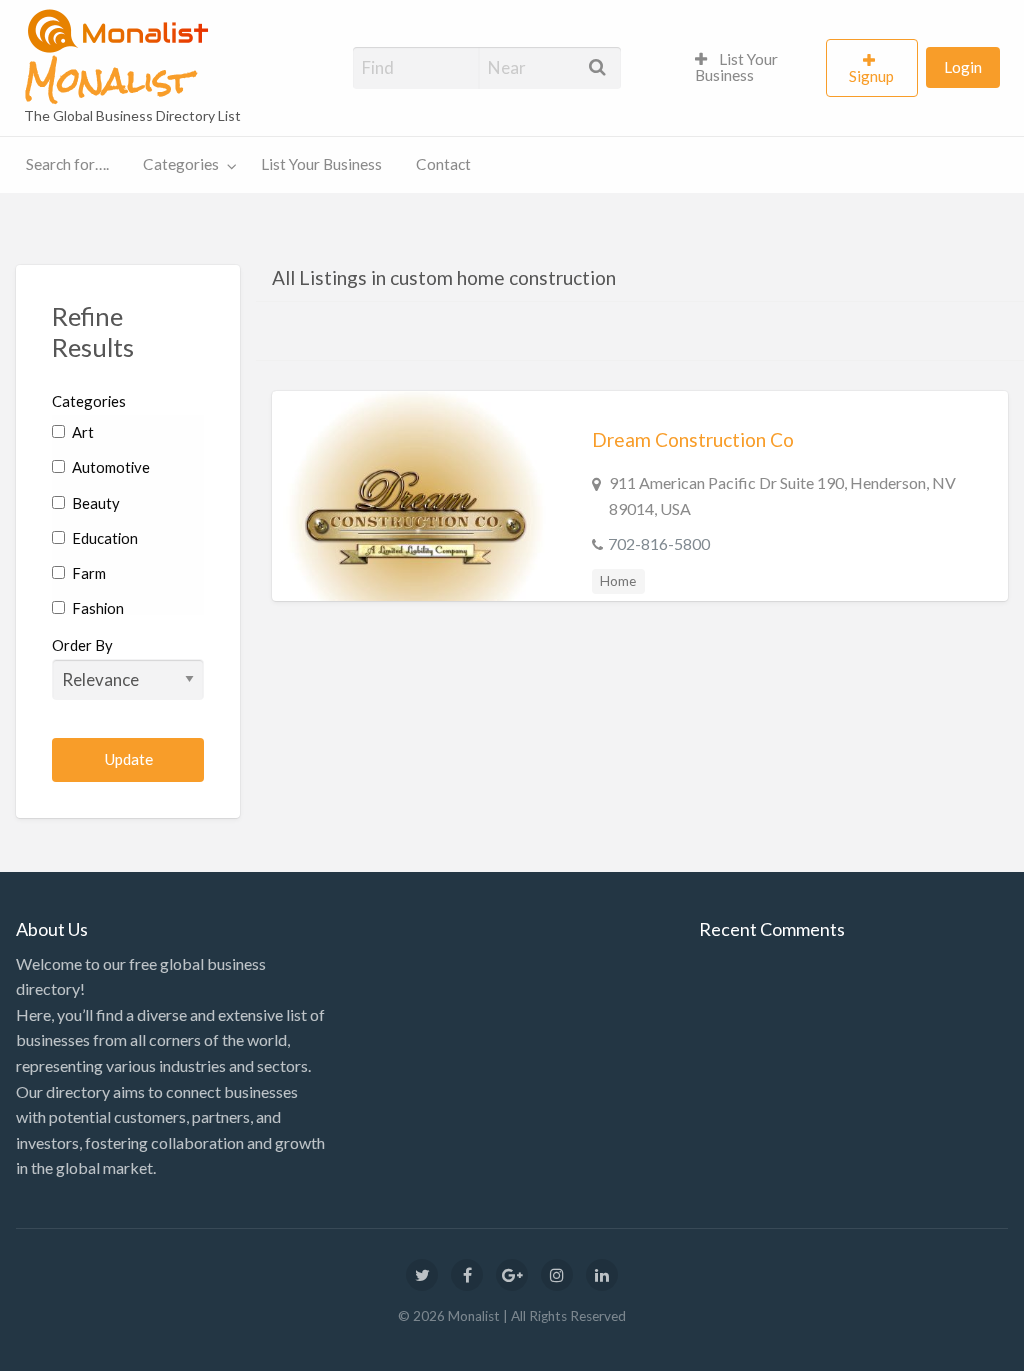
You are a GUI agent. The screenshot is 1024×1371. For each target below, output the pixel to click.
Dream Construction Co (693, 439)
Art (81, 432)
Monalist (108, 81)
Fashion (96, 608)
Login (963, 67)
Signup (871, 76)
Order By (82, 645)
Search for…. (67, 164)
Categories (181, 164)
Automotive (109, 467)
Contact (443, 164)
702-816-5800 (659, 543)
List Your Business (736, 67)
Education (103, 538)
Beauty (94, 503)
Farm (87, 573)
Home (618, 581)
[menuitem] (752, 68)
